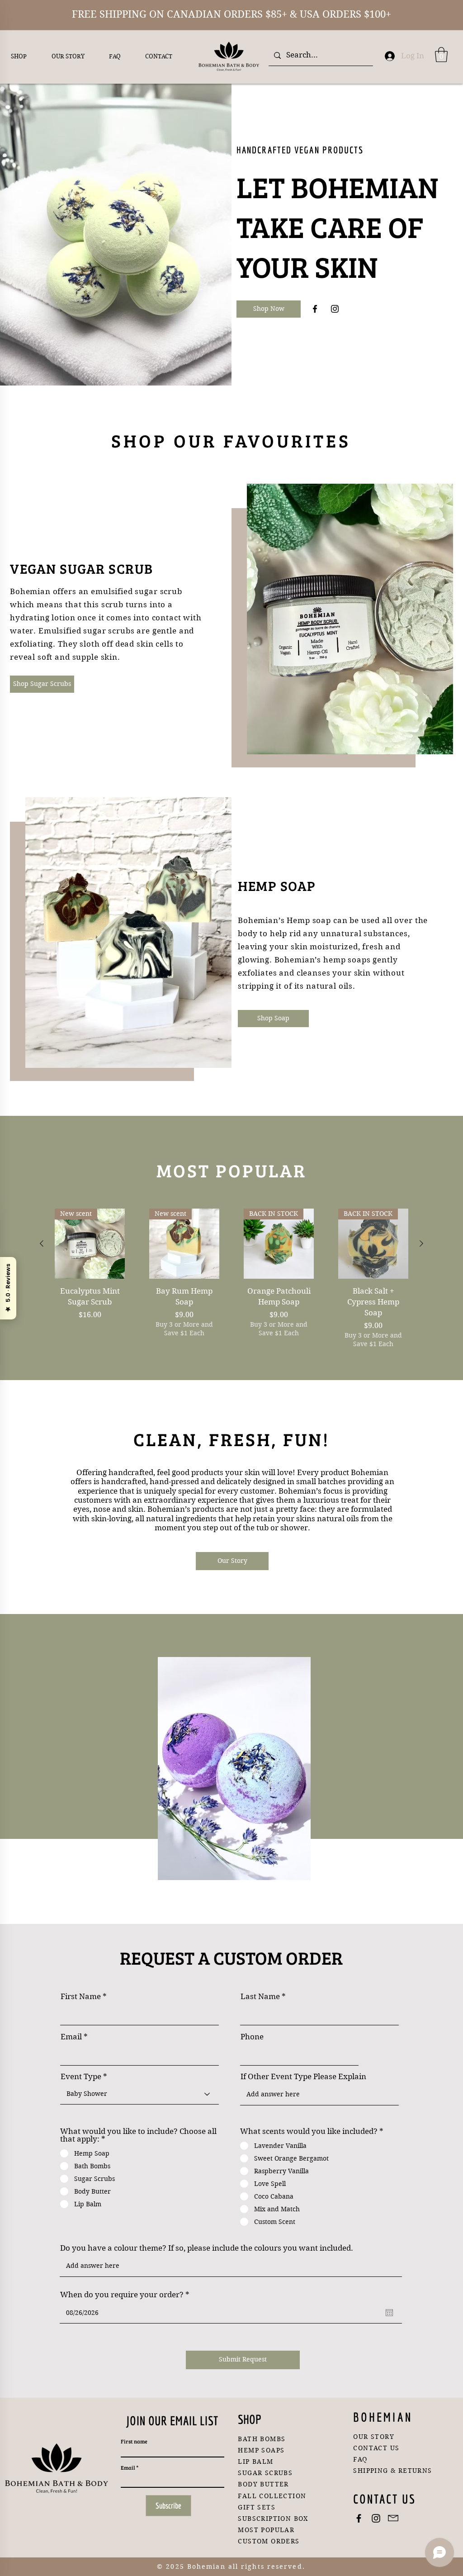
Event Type (81, 2077)
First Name (81, 1997)
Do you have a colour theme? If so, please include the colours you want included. (208, 2248)
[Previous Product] (42, 1243)
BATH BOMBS (262, 2439)
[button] (441, 55)
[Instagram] (335, 309)
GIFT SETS (257, 2507)
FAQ (360, 2459)
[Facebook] (315, 309)
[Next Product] (421, 1243)
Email (71, 2037)
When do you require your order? (127, 2295)
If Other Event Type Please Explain (303, 2077)
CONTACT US (376, 2448)
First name (134, 2441)
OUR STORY (374, 2437)
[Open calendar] (389, 2313)
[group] (231, 1290)
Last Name (260, 1997)
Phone (252, 2037)
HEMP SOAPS (261, 2450)
